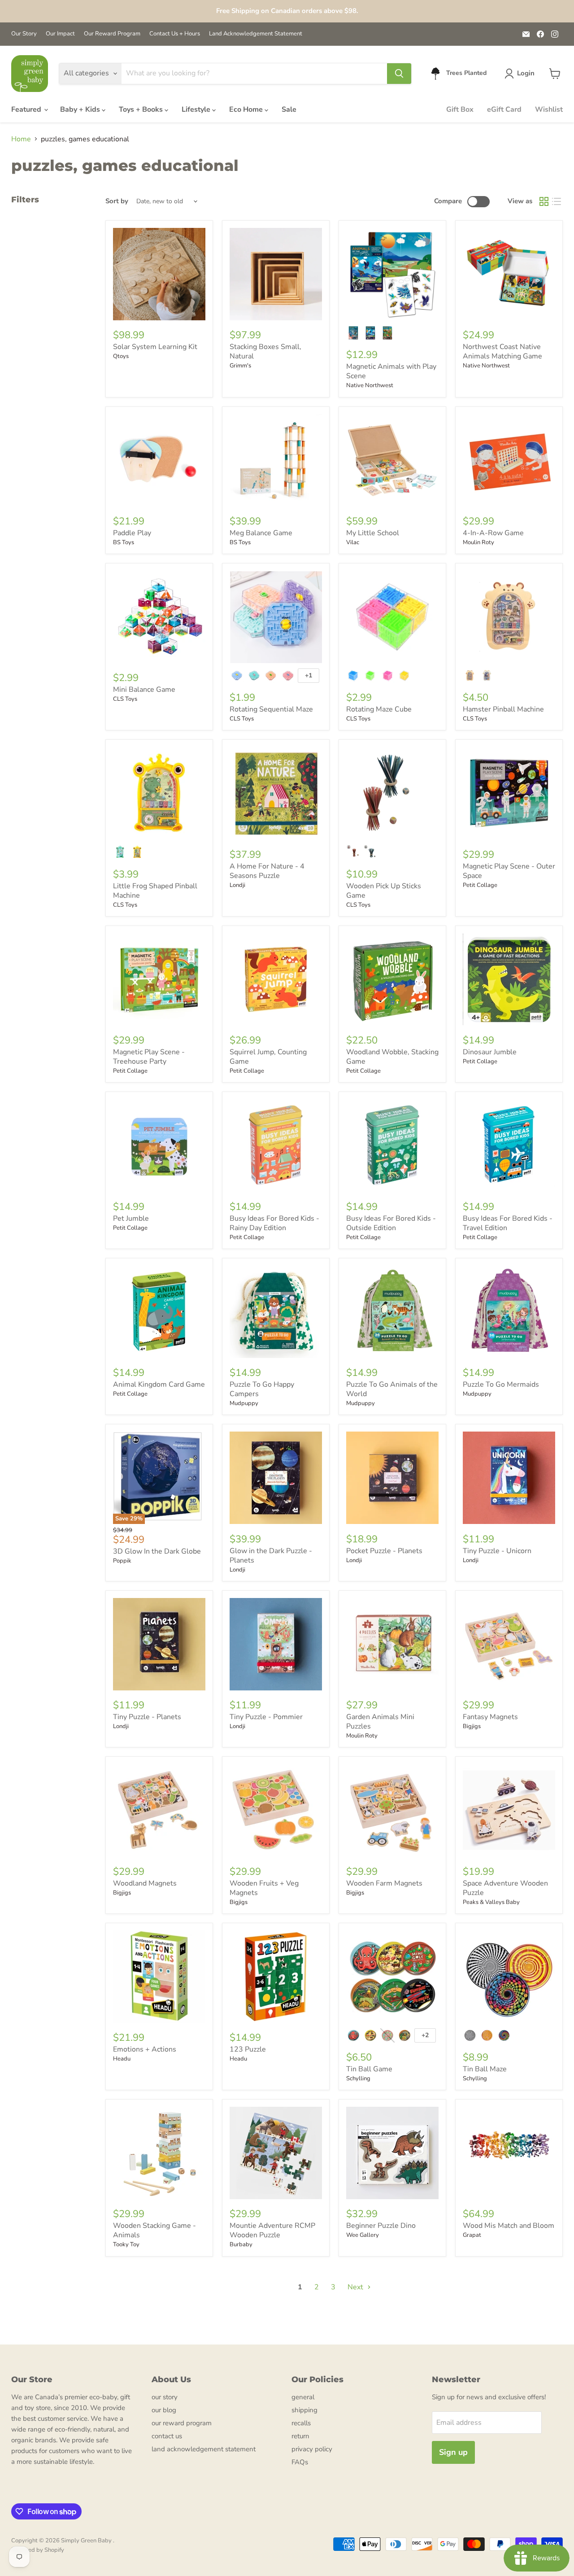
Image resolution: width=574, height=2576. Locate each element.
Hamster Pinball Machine (503, 709)
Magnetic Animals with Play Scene (391, 371)
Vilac (353, 542)
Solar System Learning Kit (155, 347)
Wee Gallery (363, 2235)
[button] (521, 74)
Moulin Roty (478, 542)
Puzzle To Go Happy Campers (262, 1389)
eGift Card (504, 109)
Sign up (453, 2452)
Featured (27, 109)
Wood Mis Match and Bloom (509, 2226)
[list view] (557, 201)
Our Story (24, 34)
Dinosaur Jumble (490, 1052)
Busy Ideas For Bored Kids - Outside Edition (391, 1223)
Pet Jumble (131, 1218)
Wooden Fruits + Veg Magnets (264, 1888)
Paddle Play (132, 533)
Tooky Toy (126, 2244)
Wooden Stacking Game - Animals (154, 2230)
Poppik (122, 1561)
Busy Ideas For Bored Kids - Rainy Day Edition (274, 1223)
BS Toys (124, 542)
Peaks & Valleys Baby (491, 1902)
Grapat (472, 2235)
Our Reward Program (112, 34)
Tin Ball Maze (485, 2069)
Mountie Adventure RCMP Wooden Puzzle (272, 2230)
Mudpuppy (244, 1403)
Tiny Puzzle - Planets (147, 1717)
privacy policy (312, 2449)
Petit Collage (480, 885)
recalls (301, 2423)
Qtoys (121, 356)
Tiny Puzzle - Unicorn (497, 1551)
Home (21, 139)
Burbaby (241, 2244)
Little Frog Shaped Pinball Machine (155, 891)
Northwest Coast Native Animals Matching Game (502, 351)
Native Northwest (370, 385)
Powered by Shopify (38, 2550)
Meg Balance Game (261, 533)
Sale (289, 109)
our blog (164, 2410)
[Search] (399, 74)
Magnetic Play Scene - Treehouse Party (149, 1057)
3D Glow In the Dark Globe (157, 1551)
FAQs (300, 2462)
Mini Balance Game (144, 690)
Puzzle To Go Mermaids (501, 1384)
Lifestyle (197, 109)
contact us (167, 2436)
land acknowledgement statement (204, 2449)
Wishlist (549, 109)
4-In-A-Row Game (493, 533)
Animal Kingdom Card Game (159, 1384)
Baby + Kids (81, 109)
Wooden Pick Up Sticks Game (384, 891)
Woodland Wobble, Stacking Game (392, 1057)
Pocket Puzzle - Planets (384, 1551)
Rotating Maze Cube (379, 709)
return (300, 2436)
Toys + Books (142, 109)
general (303, 2397)
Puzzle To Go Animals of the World (392, 1389)
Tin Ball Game (369, 2069)
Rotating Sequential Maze (271, 709)
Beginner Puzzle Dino (381, 2226)
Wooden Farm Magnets (384, 1883)
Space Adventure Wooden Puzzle (505, 1888)
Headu (122, 2059)
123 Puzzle (248, 2049)
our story (165, 2397)
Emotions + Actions (145, 2049)
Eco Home (247, 109)
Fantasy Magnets (490, 1717)
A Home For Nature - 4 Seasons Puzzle (267, 871)
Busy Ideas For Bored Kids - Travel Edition (508, 1223)
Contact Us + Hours (175, 34)
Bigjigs (472, 1726)
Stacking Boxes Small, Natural (265, 351)
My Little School (373, 533)
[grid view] (544, 201)
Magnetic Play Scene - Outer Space (509, 871)
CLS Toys (125, 699)
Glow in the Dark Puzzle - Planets (271, 1556)
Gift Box (460, 109)
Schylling (358, 2078)
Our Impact (60, 34)
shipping (304, 2410)
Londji (237, 885)
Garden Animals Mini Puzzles (380, 1722)
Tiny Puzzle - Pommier (266, 1717)
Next (356, 2287)
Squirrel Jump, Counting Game (268, 1057)
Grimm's (240, 366)
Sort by (117, 201)
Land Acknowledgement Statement (256, 34)
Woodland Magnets (145, 1883)
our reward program (182, 2423)
